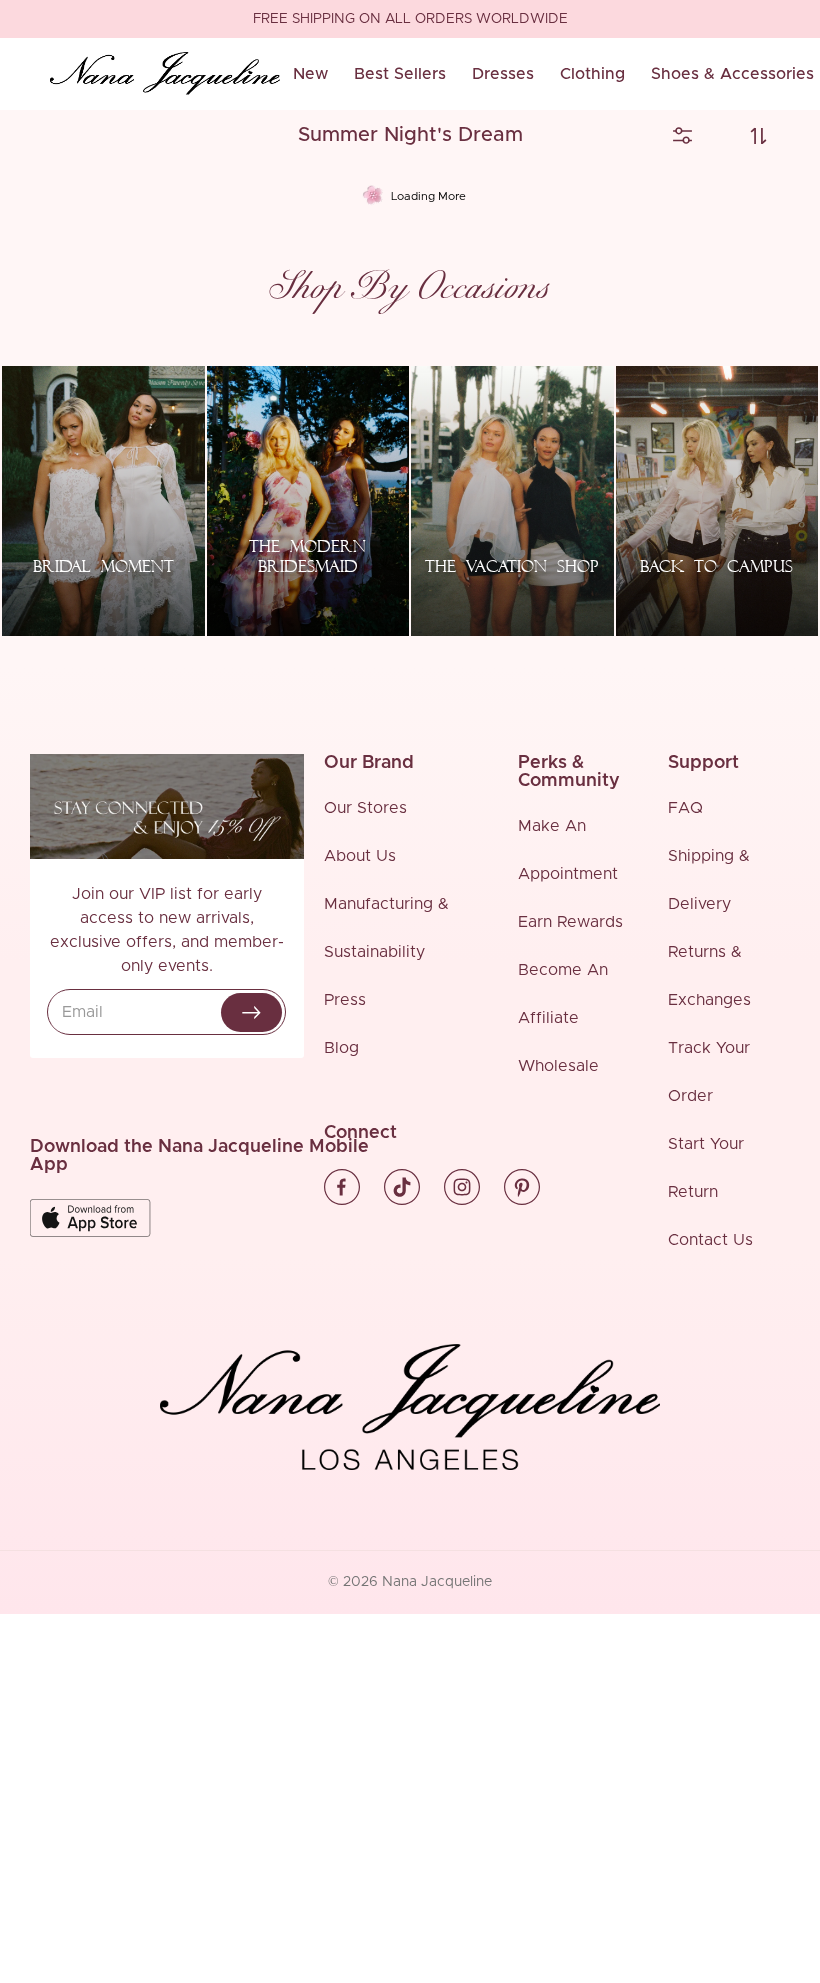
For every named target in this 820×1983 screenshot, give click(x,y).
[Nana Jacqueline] (165, 74)
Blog (341, 1048)
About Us (360, 856)
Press (345, 1000)
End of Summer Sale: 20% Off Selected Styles (410, 20)
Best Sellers (400, 74)
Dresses (503, 74)
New (310, 74)
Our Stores (365, 808)
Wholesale (558, 1066)
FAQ (685, 808)
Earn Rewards (570, 922)
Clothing (592, 74)
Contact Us (710, 1240)
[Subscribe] (251, 1012)
